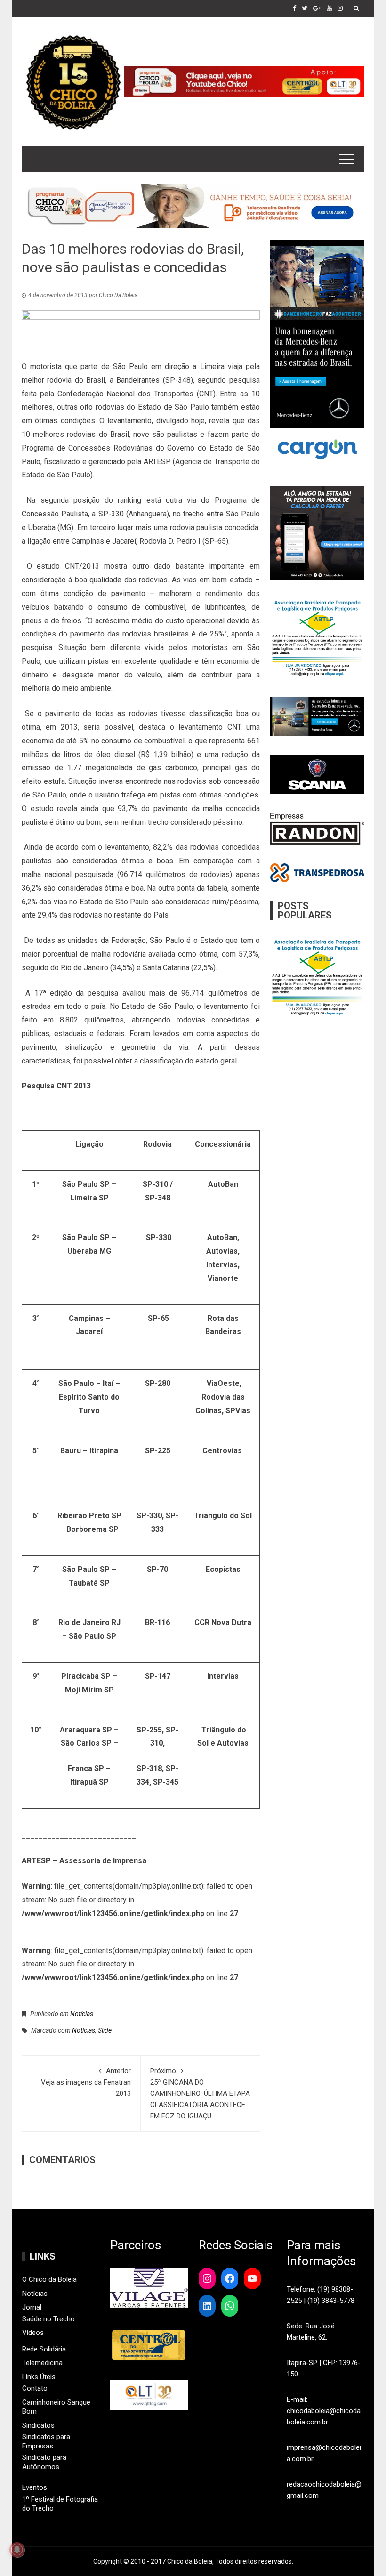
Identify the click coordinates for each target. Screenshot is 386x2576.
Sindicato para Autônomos (44, 2462)
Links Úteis (39, 2377)
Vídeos (33, 2333)
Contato (35, 2388)
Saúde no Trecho (48, 2319)
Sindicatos (38, 2425)
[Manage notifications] (17, 2550)
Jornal (32, 2307)
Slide (105, 2030)
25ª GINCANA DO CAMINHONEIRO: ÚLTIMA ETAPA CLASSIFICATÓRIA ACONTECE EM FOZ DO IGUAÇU (200, 2093)
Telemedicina (42, 2363)
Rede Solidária (44, 2349)
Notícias (82, 2014)
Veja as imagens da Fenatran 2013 (86, 2082)
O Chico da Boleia (49, 2279)
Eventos (35, 2487)
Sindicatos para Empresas (46, 2441)
